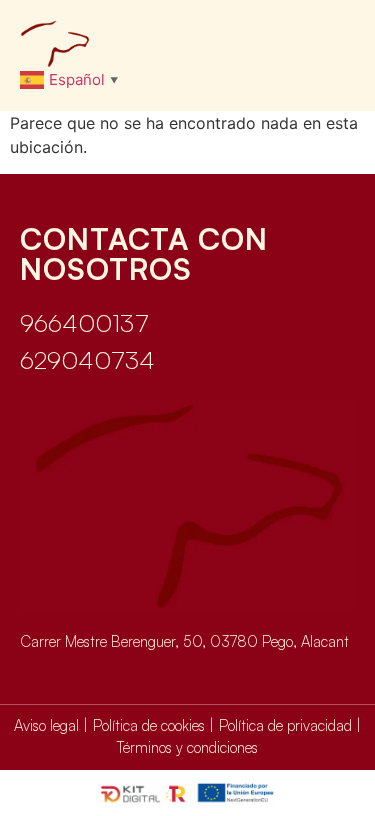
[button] (336, 43)
